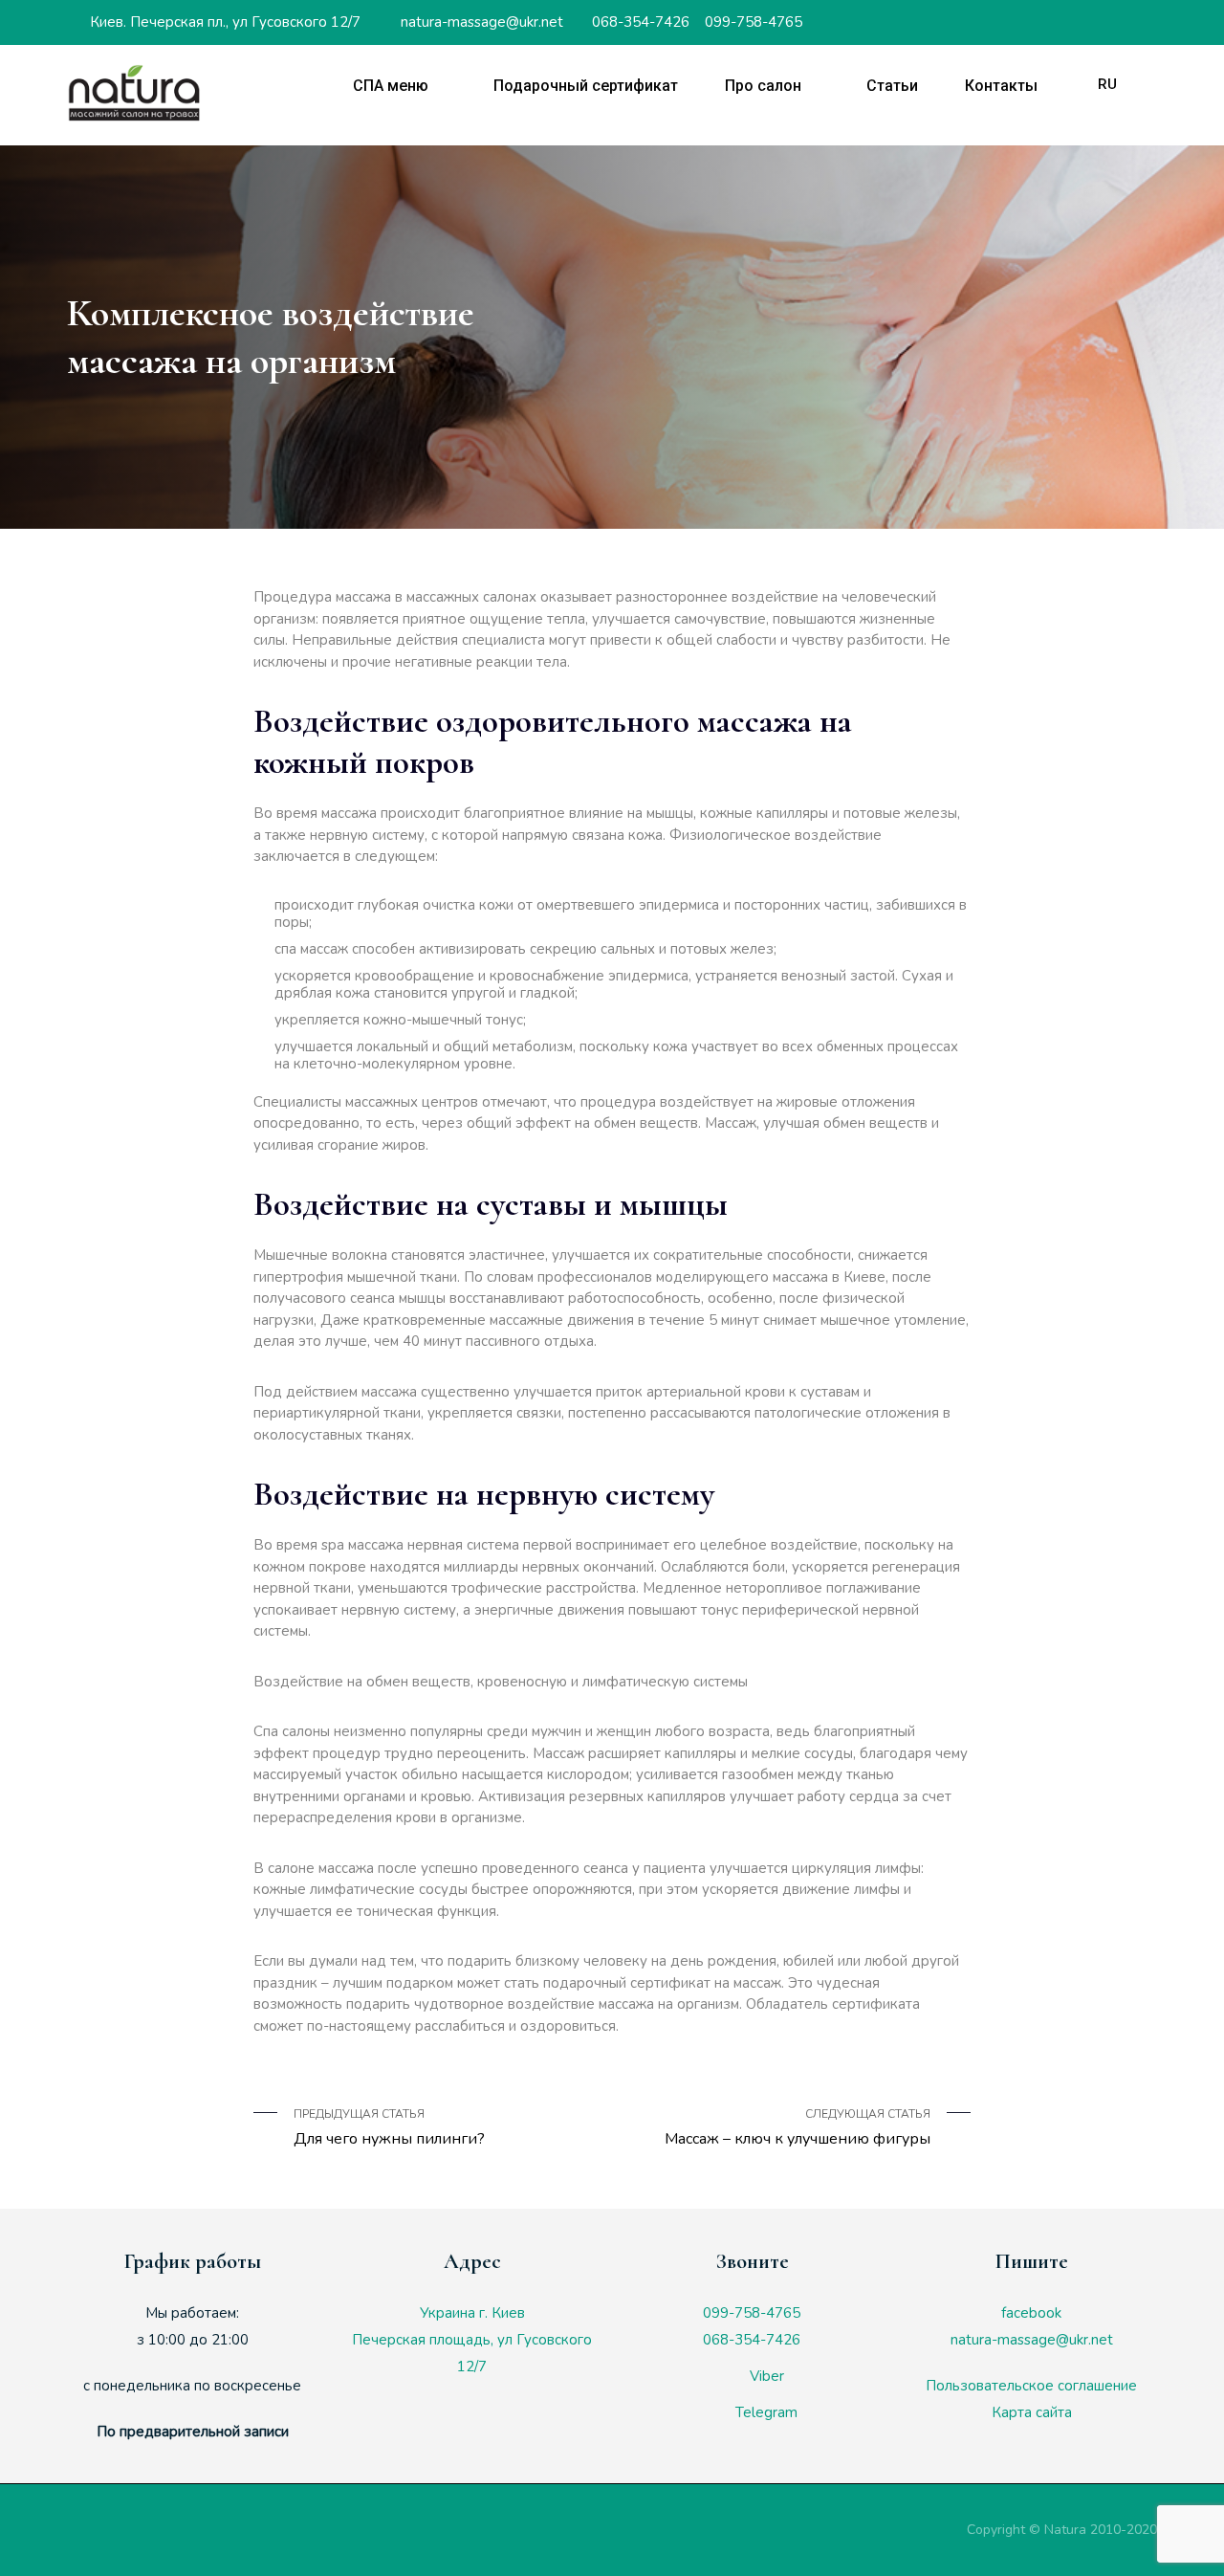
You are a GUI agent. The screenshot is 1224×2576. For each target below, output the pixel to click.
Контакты (1001, 86)
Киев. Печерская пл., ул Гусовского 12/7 (223, 22)
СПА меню (391, 86)
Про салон (763, 86)
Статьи (892, 86)
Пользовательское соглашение (1031, 2386)
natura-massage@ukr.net (480, 22)
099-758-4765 (752, 22)
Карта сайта (1032, 2412)
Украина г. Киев (472, 2313)
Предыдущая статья (389, 2128)
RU (1107, 84)
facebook (1031, 2313)
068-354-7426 (639, 22)
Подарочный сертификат (586, 86)
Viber (765, 2376)
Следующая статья (798, 2128)
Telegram (765, 2412)
